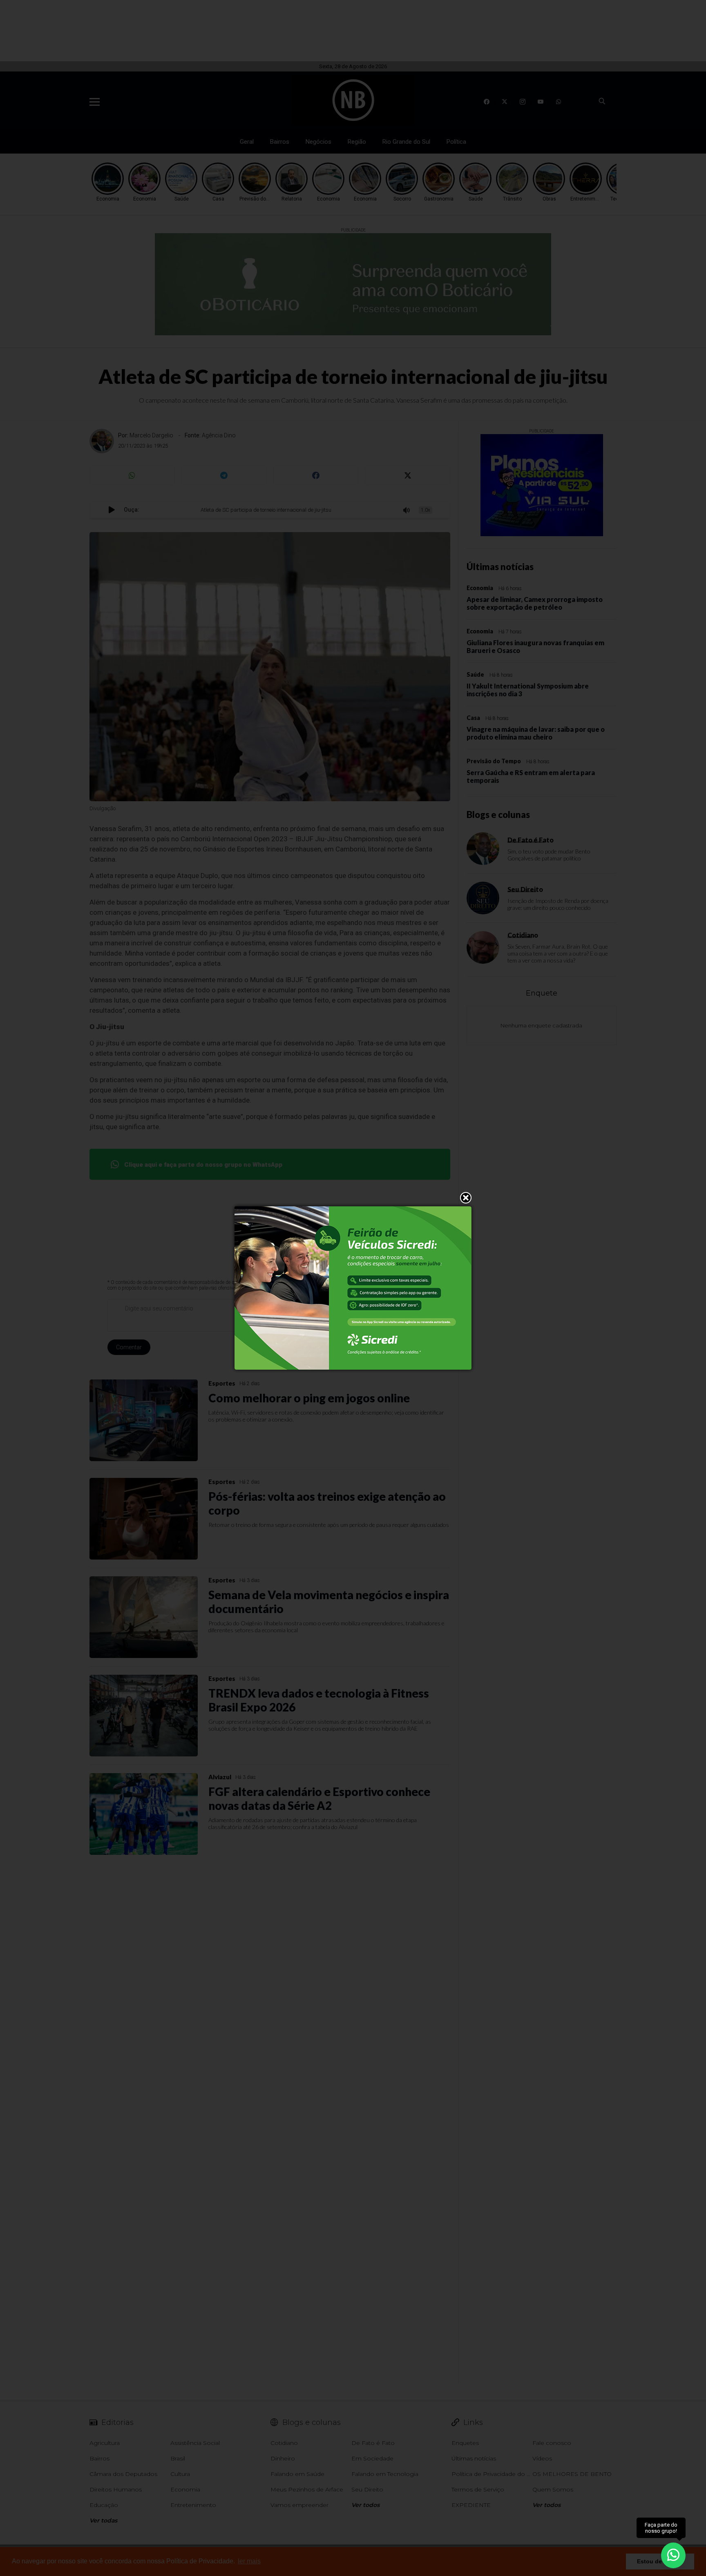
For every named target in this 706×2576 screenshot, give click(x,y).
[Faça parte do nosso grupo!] (673, 2555)
